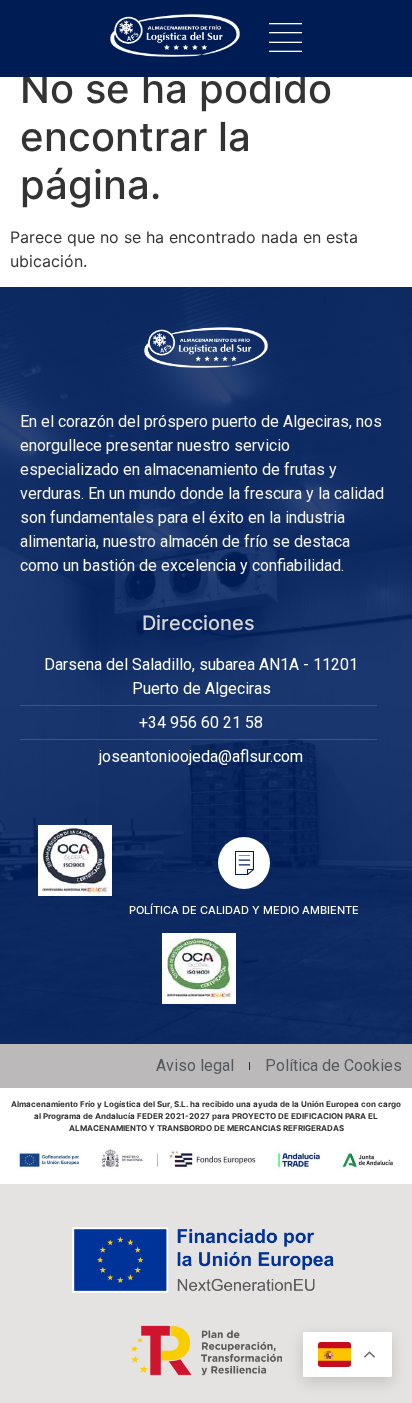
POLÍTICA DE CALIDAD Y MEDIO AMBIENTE (244, 910)
